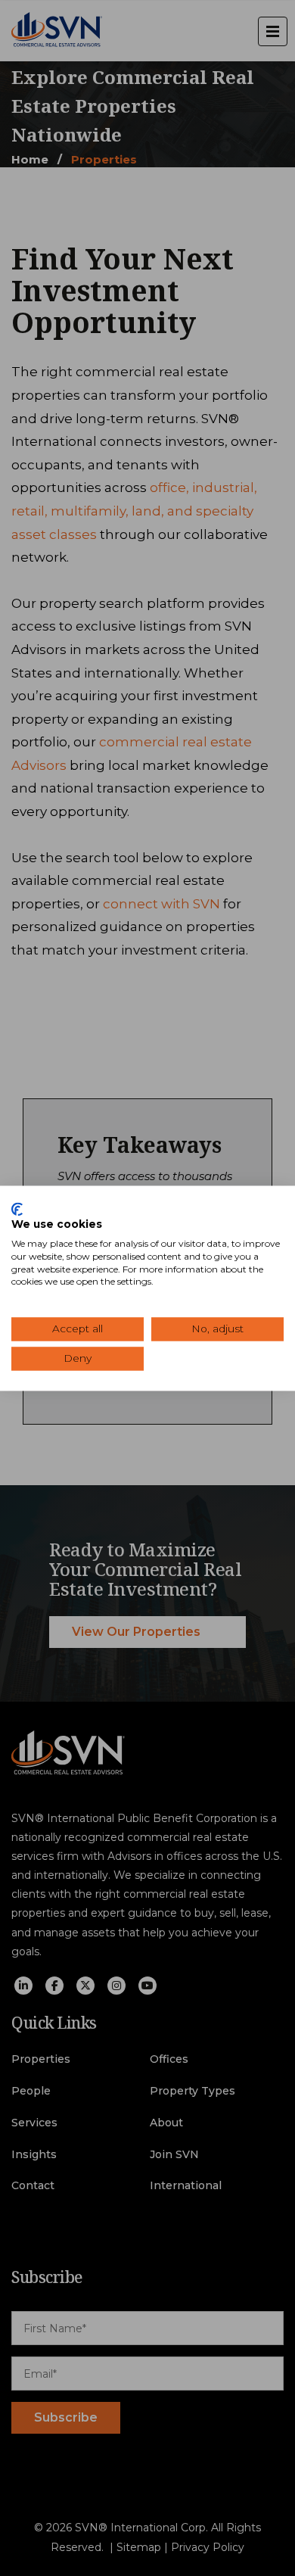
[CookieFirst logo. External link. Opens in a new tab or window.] (17, 1209)
